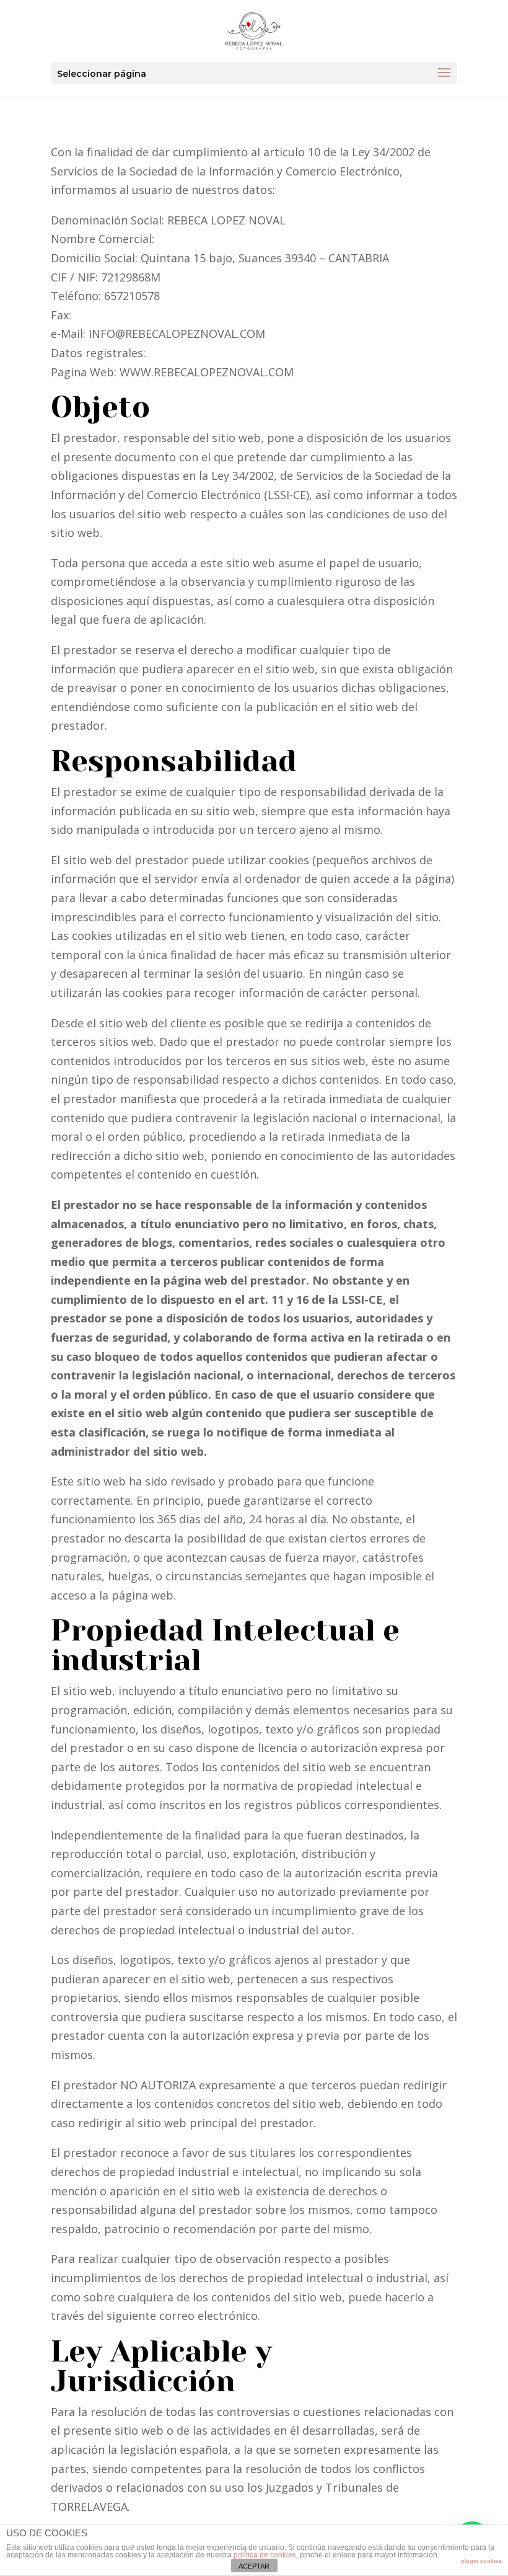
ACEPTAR (254, 2566)
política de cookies (265, 2555)
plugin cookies (481, 2561)
